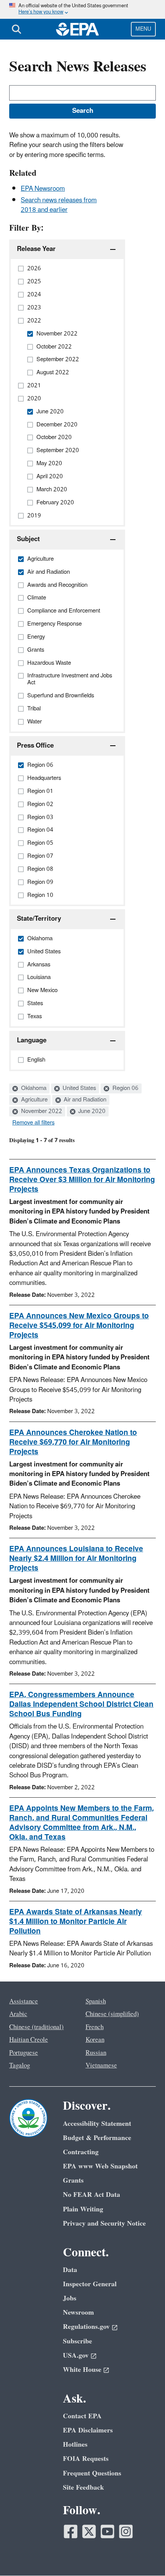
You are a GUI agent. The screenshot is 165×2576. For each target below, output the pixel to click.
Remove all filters (33, 1123)
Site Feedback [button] (83, 2488)
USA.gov (76, 2356)
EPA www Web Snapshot (100, 2166)
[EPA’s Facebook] (71, 2531)
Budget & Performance (97, 2138)
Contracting (81, 2152)
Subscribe (78, 2341)
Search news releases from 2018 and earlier (59, 205)
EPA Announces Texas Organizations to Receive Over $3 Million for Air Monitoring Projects (82, 1180)
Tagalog (20, 2066)
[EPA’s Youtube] (107, 2531)
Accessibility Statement (97, 2124)
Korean (95, 2040)
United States (78, 1088)
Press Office (35, 746)
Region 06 (125, 1088)
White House (82, 2370)
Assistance (24, 2001)
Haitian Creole (29, 2040)
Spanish (96, 2001)
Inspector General (90, 2284)
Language (32, 1040)
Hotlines (75, 2445)
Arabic (18, 2014)
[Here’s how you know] (82, 9)
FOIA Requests (86, 2459)
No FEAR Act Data (92, 2195)
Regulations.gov (86, 2327)
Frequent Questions (92, 2473)
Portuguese (24, 2053)
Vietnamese (101, 2066)
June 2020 (91, 1111)
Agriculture (34, 1100)
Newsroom (78, 2313)
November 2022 (41, 1111)
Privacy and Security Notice (104, 2223)
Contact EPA (82, 2416)
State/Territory (39, 919)
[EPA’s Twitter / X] (89, 2531)
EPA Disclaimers (88, 2430)
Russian (96, 2053)
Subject (28, 539)
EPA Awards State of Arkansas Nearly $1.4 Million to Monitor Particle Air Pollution (76, 1922)
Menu (143, 29)
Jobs (70, 2298)
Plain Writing (83, 2209)
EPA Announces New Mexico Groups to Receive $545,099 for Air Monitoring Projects (79, 1326)
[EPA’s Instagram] (126, 2531)
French (95, 2027)
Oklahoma (33, 1088)
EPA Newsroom (43, 189)
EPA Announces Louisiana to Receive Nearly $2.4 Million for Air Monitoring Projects (76, 1559)
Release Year (36, 249)
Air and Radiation (84, 1100)
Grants (73, 2181)
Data (70, 2270)
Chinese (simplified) (112, 2014)
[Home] (78, 29)
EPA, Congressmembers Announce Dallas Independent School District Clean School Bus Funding (81, 1704)
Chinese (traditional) (36, 2027)
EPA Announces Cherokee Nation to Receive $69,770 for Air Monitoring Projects (73, 1442)
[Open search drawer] (16, 29)
